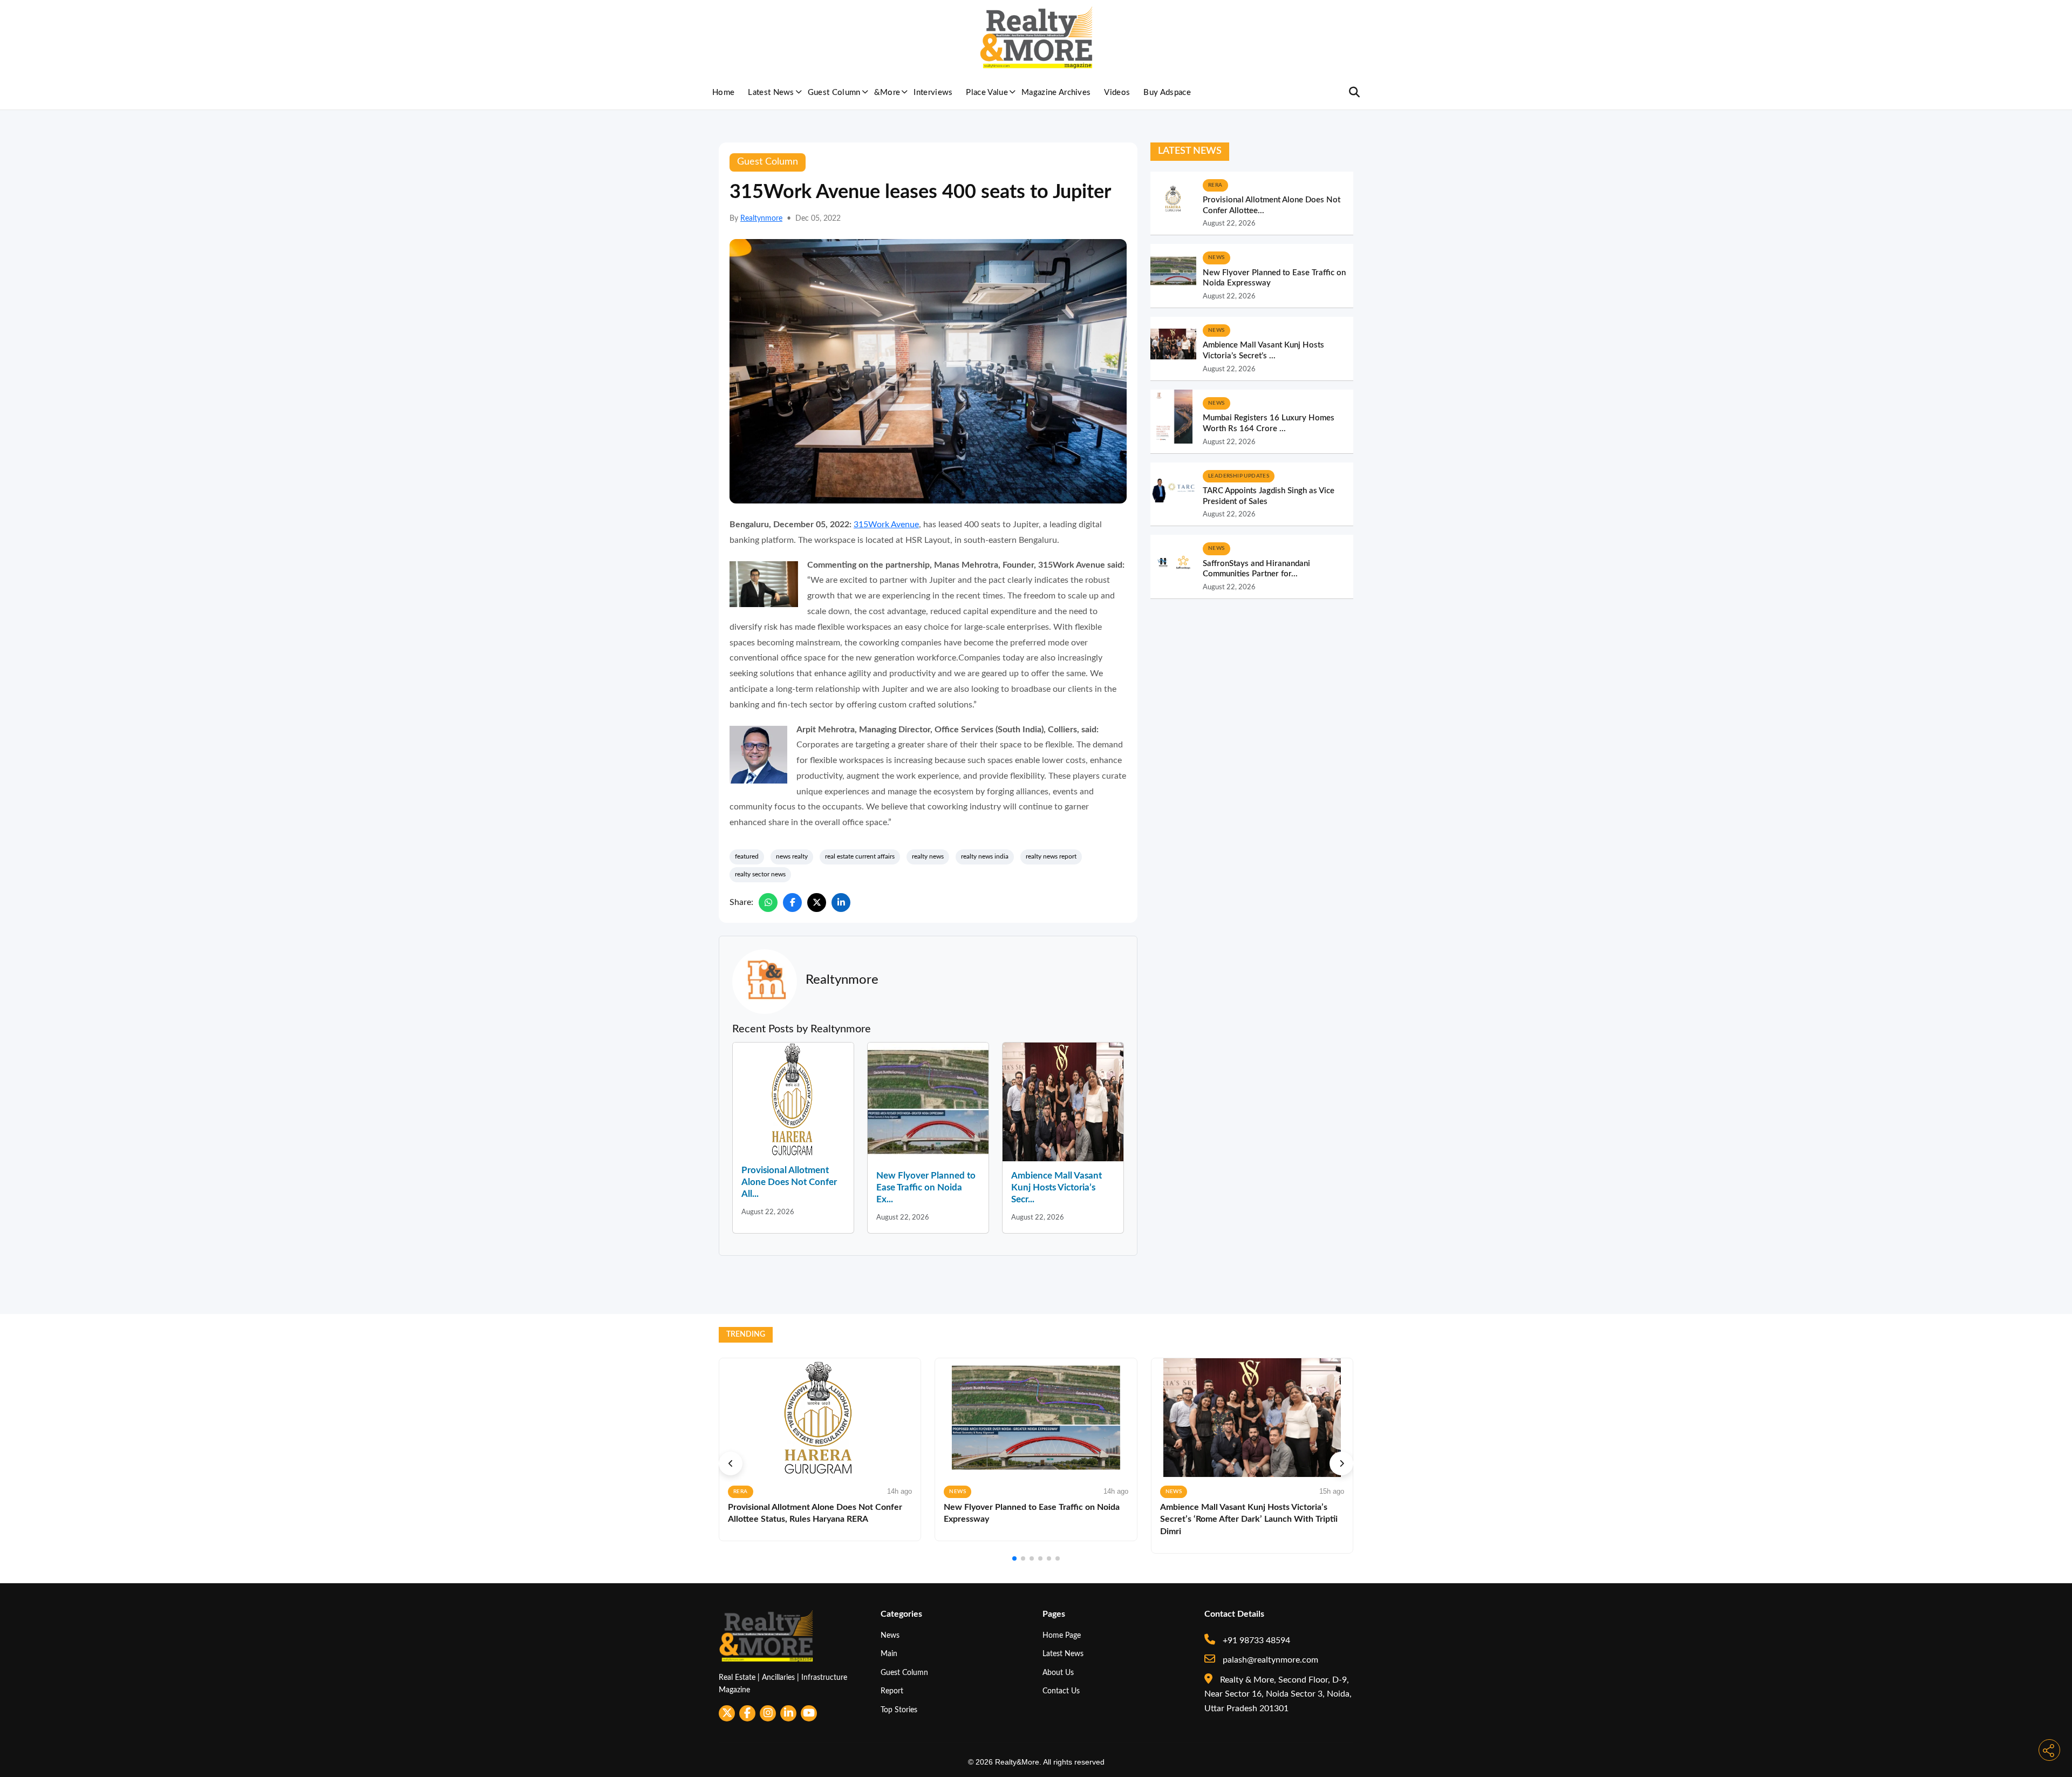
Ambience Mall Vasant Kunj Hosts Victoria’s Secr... (1057, 1187)
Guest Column (834, 93)
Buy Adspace (1167, 93)
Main (889, 1654)
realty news (928, 856)
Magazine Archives (1056, 93)
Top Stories (899, 1710)
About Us (1058, 1673)
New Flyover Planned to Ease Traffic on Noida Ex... (926, 1187)
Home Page (1062, 1635)
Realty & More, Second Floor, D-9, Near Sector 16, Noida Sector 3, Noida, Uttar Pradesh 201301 (1278, 1694)
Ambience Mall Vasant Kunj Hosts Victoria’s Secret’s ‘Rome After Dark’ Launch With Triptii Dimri (1249, 1519)
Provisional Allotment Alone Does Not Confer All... (789, 1182)
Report (892, 1691)
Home (723, 93)
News (890, 1635)
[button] (731, 1463)
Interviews (933, 93)
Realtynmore (761, 219)
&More (887, 93)
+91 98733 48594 (1255, 1640)
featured (747, 856)
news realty (792, 856)
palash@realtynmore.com (1269, 1660)
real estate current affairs (860, 856)
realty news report (1051, 856)
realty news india (985, 856)
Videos (1117, 93)
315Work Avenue (886, 525)
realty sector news (760, 874)
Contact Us (1061, 1691)
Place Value (987, 93)
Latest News (771, 93)
